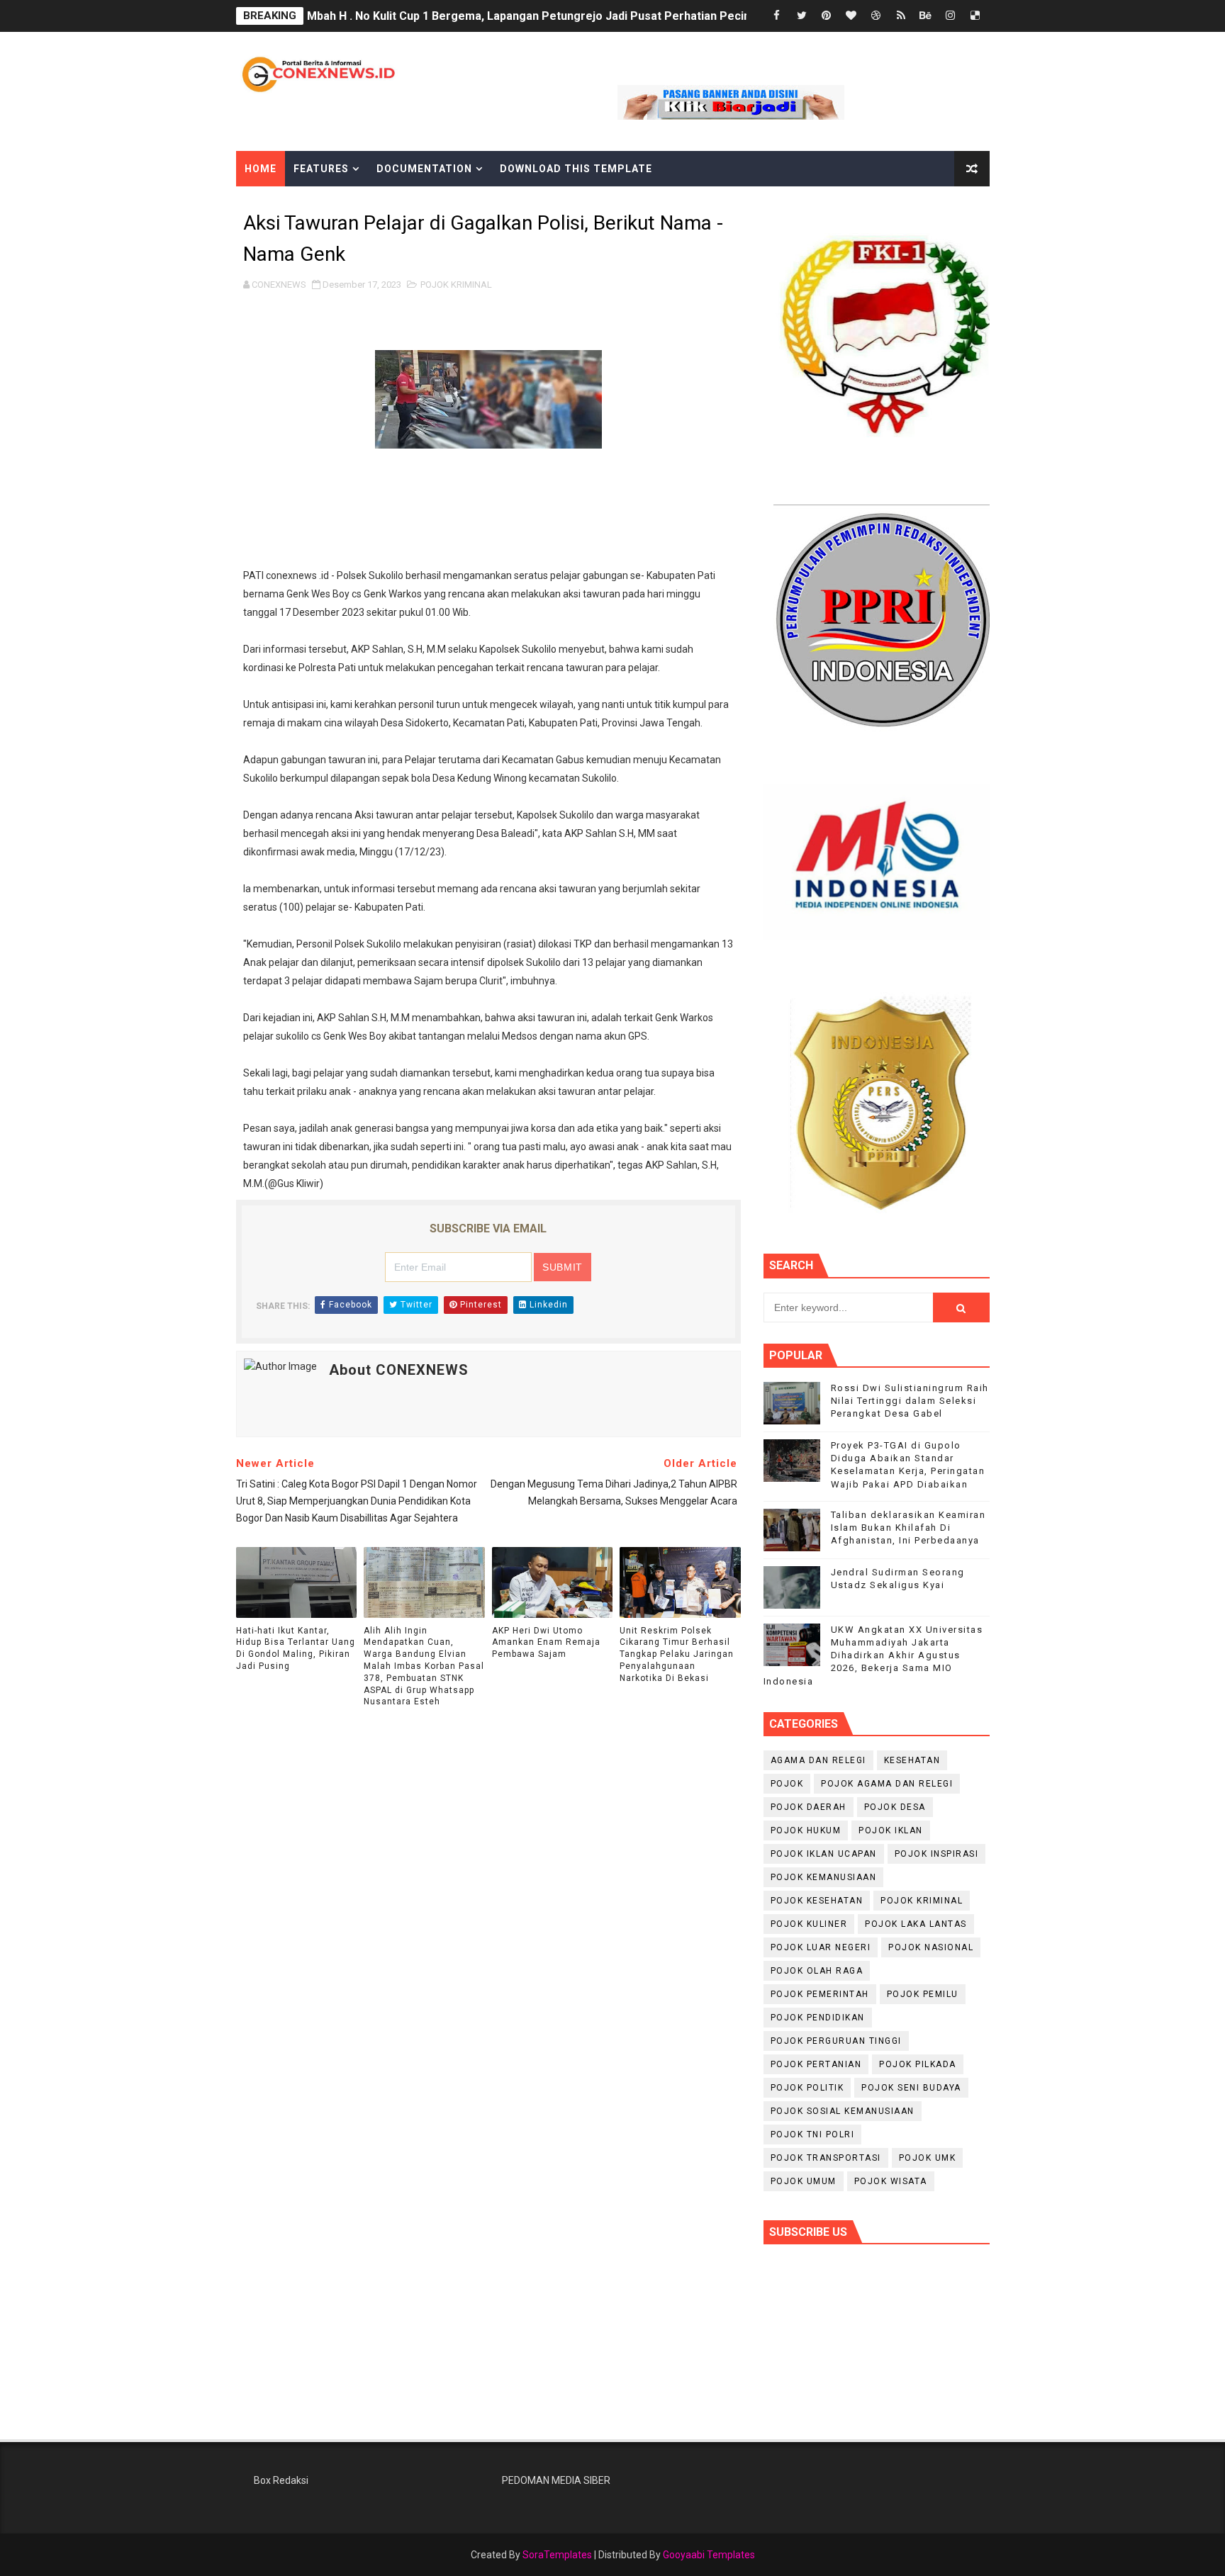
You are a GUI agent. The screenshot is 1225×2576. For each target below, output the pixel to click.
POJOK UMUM (804, 2181)
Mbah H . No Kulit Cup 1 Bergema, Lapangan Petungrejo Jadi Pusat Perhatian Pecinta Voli (545, 16)
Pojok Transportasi (826, 2158)
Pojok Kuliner (809, 1924)
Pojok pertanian (816, 2064)
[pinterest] (827, 16)
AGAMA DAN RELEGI (818, 1760)
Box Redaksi (281, 2480)
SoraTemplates (557, 2555)
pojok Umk (928, 2158)
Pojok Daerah (809, 1807)
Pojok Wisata (891, 2181)
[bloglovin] (851, 16)
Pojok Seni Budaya (911, 2088)
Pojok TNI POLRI (813, 2135)
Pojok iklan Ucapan (824, 1854)
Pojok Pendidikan (818, 2018)
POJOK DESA (895, 1807)
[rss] (901, 16)
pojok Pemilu (923, 1994)
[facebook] (777, 16)
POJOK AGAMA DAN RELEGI (887, 1784)
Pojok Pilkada (918, 2064)
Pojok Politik (807, 2088)
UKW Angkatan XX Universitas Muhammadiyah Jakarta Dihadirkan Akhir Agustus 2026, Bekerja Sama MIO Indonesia (873, 1655)
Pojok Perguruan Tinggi (836, 2041)
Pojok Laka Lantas (916, 1924)
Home (261, 169)
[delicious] (975, 16)
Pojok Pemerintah (820, 1994)
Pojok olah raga (817, 1971)
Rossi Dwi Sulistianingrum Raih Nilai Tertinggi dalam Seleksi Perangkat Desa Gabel (910, 1401)
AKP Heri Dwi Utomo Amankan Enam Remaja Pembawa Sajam (546, 1643)
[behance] (926, 16)
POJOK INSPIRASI (937, 1854)
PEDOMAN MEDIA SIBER (556, 2480)
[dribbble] (876, 16)
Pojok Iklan (891, 1830)
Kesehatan (912, 1760)
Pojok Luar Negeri (821, 1947)
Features (321, 169)
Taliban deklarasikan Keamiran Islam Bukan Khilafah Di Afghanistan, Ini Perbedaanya (908, 1528)
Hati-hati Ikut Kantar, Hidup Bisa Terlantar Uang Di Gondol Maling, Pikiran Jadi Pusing (296, 1648)
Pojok (787, 1784)
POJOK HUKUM (806, 1830)
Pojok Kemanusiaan (824, 1877)
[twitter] (802, 16)
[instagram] (951, 16)
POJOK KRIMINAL (456, 285)
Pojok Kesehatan (817, 1901)
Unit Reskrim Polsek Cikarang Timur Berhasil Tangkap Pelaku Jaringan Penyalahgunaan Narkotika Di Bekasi (677, 1654)
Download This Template (576, 169)
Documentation (424, 169)
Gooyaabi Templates (709, 2555)
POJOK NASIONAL (931, 1947)
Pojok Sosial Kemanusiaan (843, 2111)
